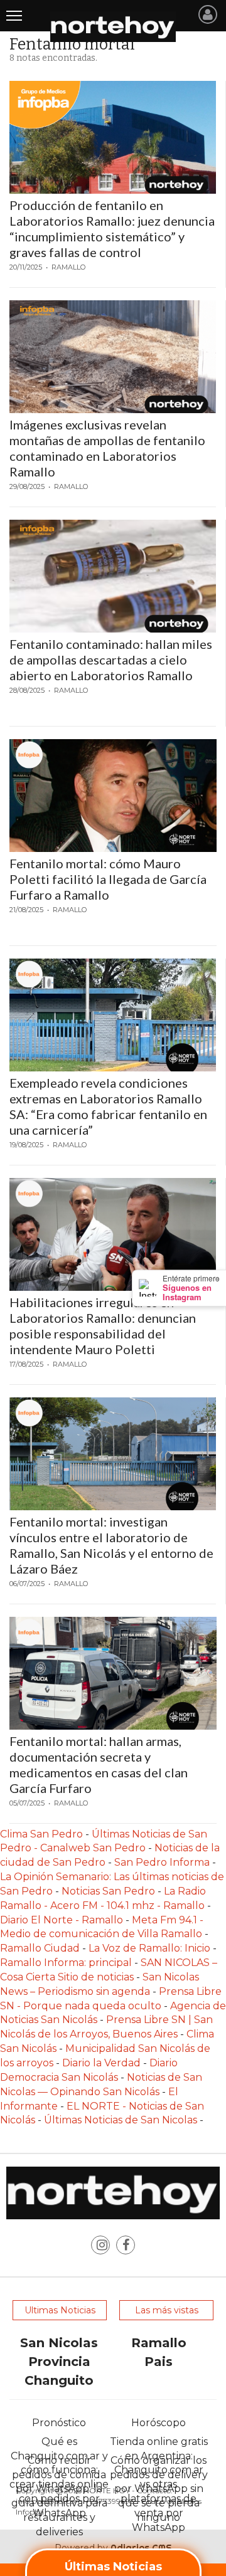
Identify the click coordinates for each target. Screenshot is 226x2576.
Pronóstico (59, 2423)
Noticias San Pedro (108, 1891)
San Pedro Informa (163, 1862)
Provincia (59, 2362)
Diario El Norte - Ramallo (62, 1920)
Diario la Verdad (101, 2063)
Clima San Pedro (41, 1834)
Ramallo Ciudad (41, 1948)
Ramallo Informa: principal (66, 1963)
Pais (159, 2362)
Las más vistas (167, 2310)
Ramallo (159, 2343)
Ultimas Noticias (60, 2310)
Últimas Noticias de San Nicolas (122, 2120)
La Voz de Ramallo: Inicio (149, 1948)
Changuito (59, 2380)
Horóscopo (159, 2423)
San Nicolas (59, 2343)
